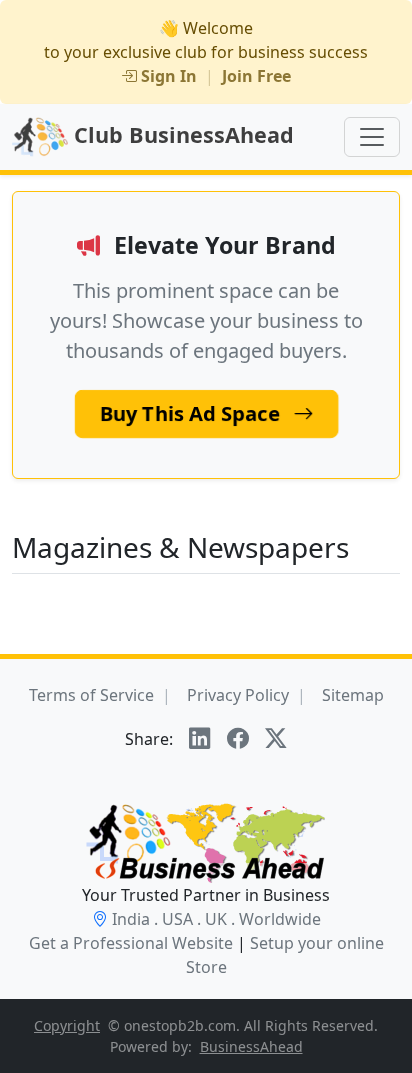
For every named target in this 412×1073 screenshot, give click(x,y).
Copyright (67, 1025)
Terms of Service (91, 695)
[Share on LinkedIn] (200, 739)
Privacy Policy (238, 695)
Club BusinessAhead (181, 134)
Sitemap (353, 695)
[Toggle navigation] (372, 137)
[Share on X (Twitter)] (276, 739)
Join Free (256, 76)
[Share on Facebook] (238, 739)
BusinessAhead (251, 1046)
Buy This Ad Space (192, 414)
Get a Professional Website (131, 943)
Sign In (169, 76)
